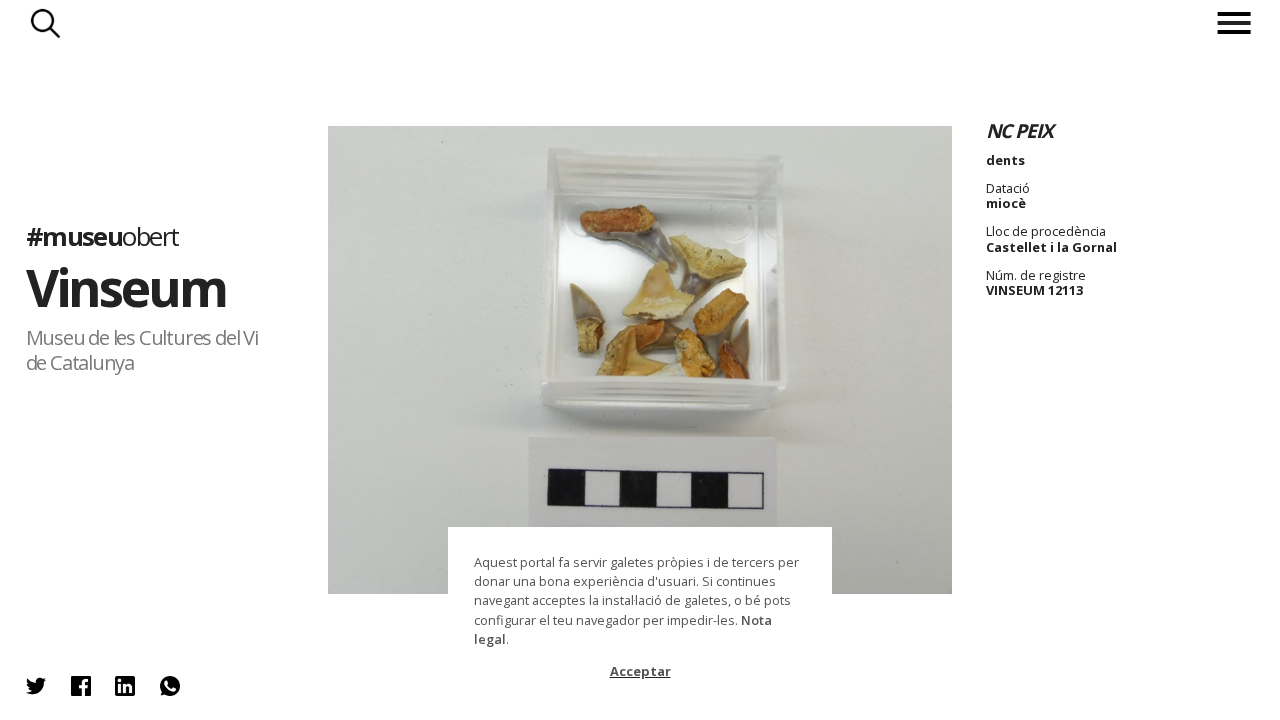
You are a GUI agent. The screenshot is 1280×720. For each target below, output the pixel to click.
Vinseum (126, 287)
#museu (102, 236)
